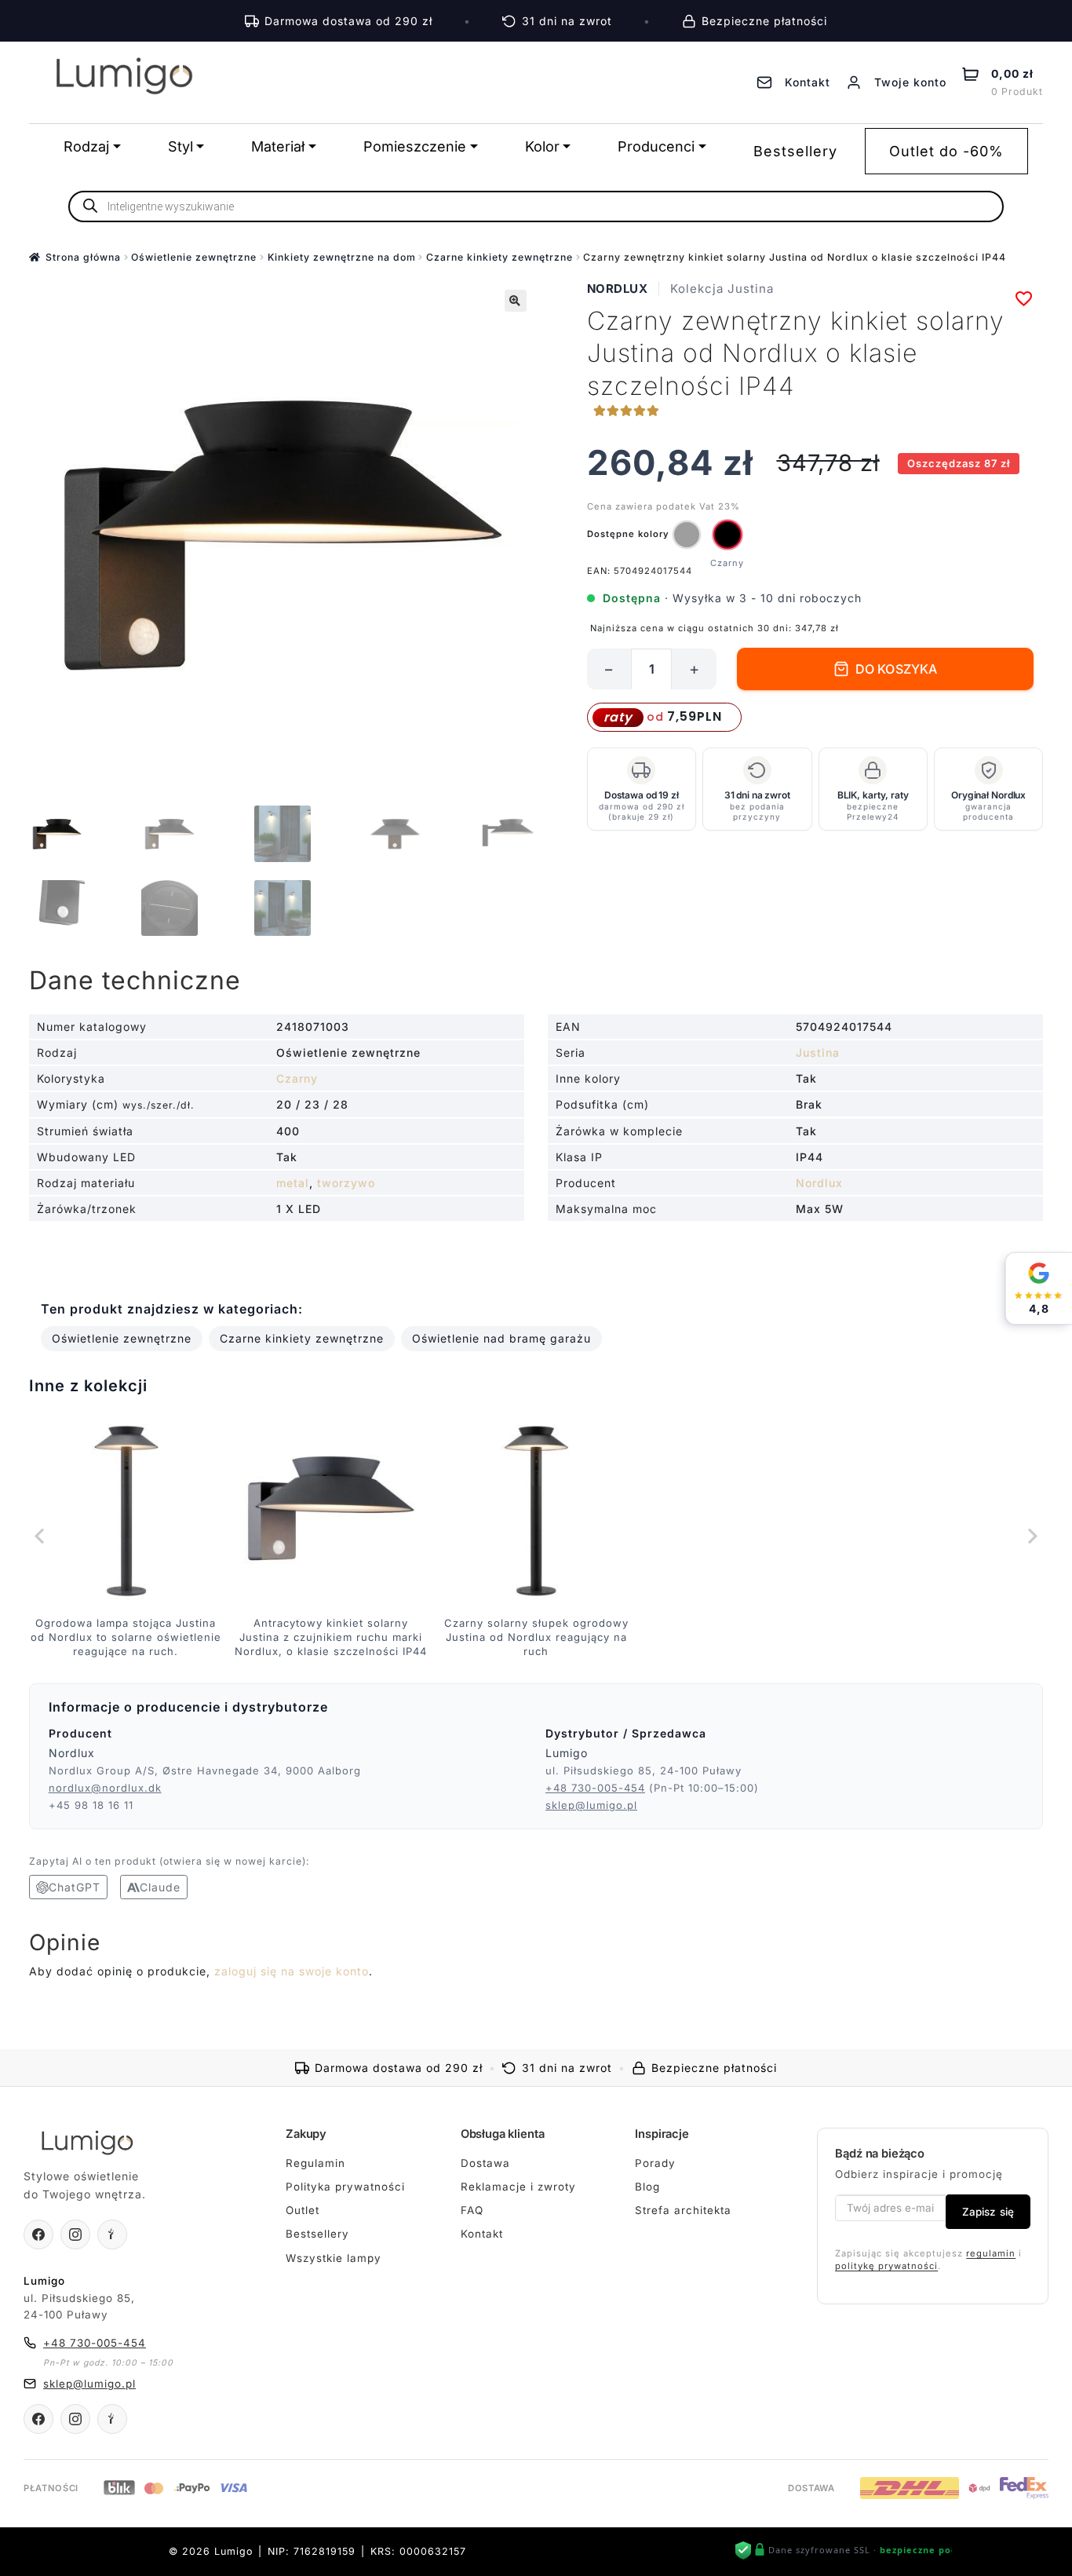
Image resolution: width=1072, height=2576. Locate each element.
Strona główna (83, 257)
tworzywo (346, 1183)
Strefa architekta (683, 2210)
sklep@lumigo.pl (591, 1805)
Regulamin (315, 2163)
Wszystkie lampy (334, 2258)
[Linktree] (112, 2234)
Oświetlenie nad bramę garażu (501, 1338)
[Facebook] (38, 2234)
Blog (647, 2187)
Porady (655, 2163)
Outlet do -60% (946, 151)
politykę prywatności (886, 2266)
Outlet (303, 2210)
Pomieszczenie (415, 146)
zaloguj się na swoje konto (292, 1971)
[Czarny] (727, 535)
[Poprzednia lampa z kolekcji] (41, 1536)
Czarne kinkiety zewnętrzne (500, 257)
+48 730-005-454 (595, 1788)
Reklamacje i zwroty (518, 2187)
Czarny (297, 1078)
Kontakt (482, 2234)
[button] (516, 301)
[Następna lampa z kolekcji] (1031, 1536)
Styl (180, 146)
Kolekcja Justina (722, 289)
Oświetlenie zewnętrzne (194, 257)
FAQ (472, 2210)
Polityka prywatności (345, 2187)
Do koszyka (897, 669)
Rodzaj (86, 146)
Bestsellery (795, 151)
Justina (818, 1052)
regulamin (991, 2253)
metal (293, 1183)
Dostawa (485, 2163)
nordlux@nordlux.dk (105, 1788)
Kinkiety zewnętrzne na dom (342, 257)
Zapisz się (988, 2212)
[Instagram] (75, 2234)
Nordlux (618, 289)
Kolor (542, 146)
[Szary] (687, 535)
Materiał (278, 146)
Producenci (656, 146)
